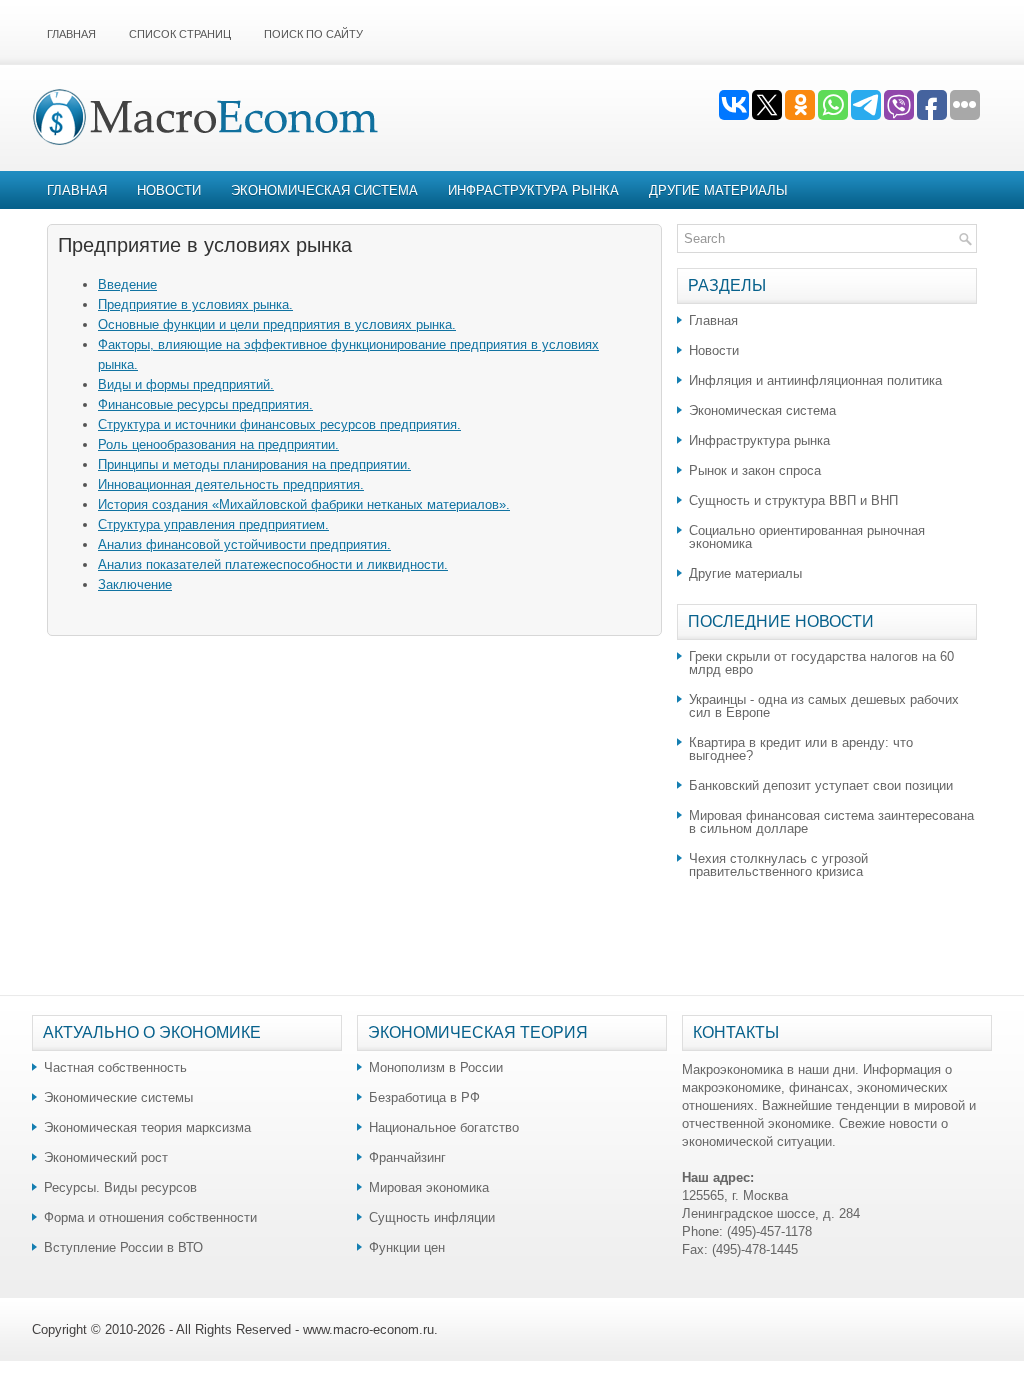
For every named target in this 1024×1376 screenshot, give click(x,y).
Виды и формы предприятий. (186, 384)
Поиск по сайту (313, 34)
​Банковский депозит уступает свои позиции (821, 785)
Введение (127, 284)
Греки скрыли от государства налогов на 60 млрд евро (821, 663)
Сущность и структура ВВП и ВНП (793, 500)
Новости (169, 190)
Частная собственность (115, 1067)
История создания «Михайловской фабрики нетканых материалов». (304, 504)
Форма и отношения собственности (150, 1217)
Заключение (135, 584)
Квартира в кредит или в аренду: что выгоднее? (801, 749)
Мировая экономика (429, 1187)
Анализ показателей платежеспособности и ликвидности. (273, 564)
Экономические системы (118, 1097)
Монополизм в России (436, 1067)
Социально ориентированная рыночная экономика (807, 537)
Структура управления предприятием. (213, 524)
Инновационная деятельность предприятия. (231, 484)
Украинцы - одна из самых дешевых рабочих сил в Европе (824, 706)
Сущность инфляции (432, 1217)
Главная (71, 34)
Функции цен (407, 1247)
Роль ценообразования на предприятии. (218, 444)
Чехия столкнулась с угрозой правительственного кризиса (778, 865)
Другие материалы (718, 190)
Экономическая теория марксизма (147, 1127)
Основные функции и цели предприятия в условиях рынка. (277, 324)
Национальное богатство (444, 1127)
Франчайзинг (407, 1157)
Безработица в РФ (424, 1097)
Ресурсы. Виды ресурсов (120, 1187)
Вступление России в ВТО (123, 1247)
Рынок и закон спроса (755, 470)
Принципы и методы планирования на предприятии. (254, 464)
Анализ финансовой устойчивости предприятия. (244, 544)
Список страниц (180, 34)
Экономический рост (106, 1157)
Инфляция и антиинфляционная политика (815, 380)
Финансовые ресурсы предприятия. (205, 404)
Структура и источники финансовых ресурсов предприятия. (279, 424)
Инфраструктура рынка (533, 190)
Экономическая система (324, 190)
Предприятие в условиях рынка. (195, 304)
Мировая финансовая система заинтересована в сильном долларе (831, 822)
